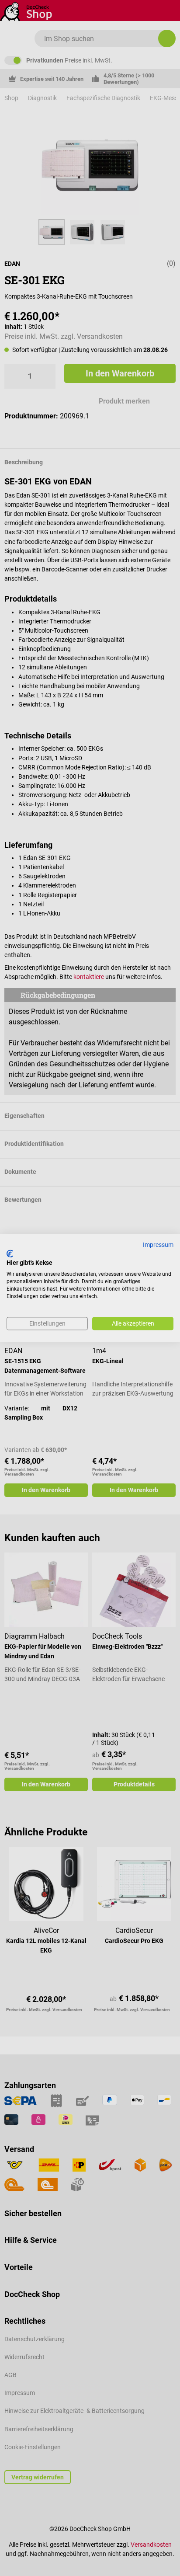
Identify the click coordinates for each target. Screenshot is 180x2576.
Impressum (158, 1245)
